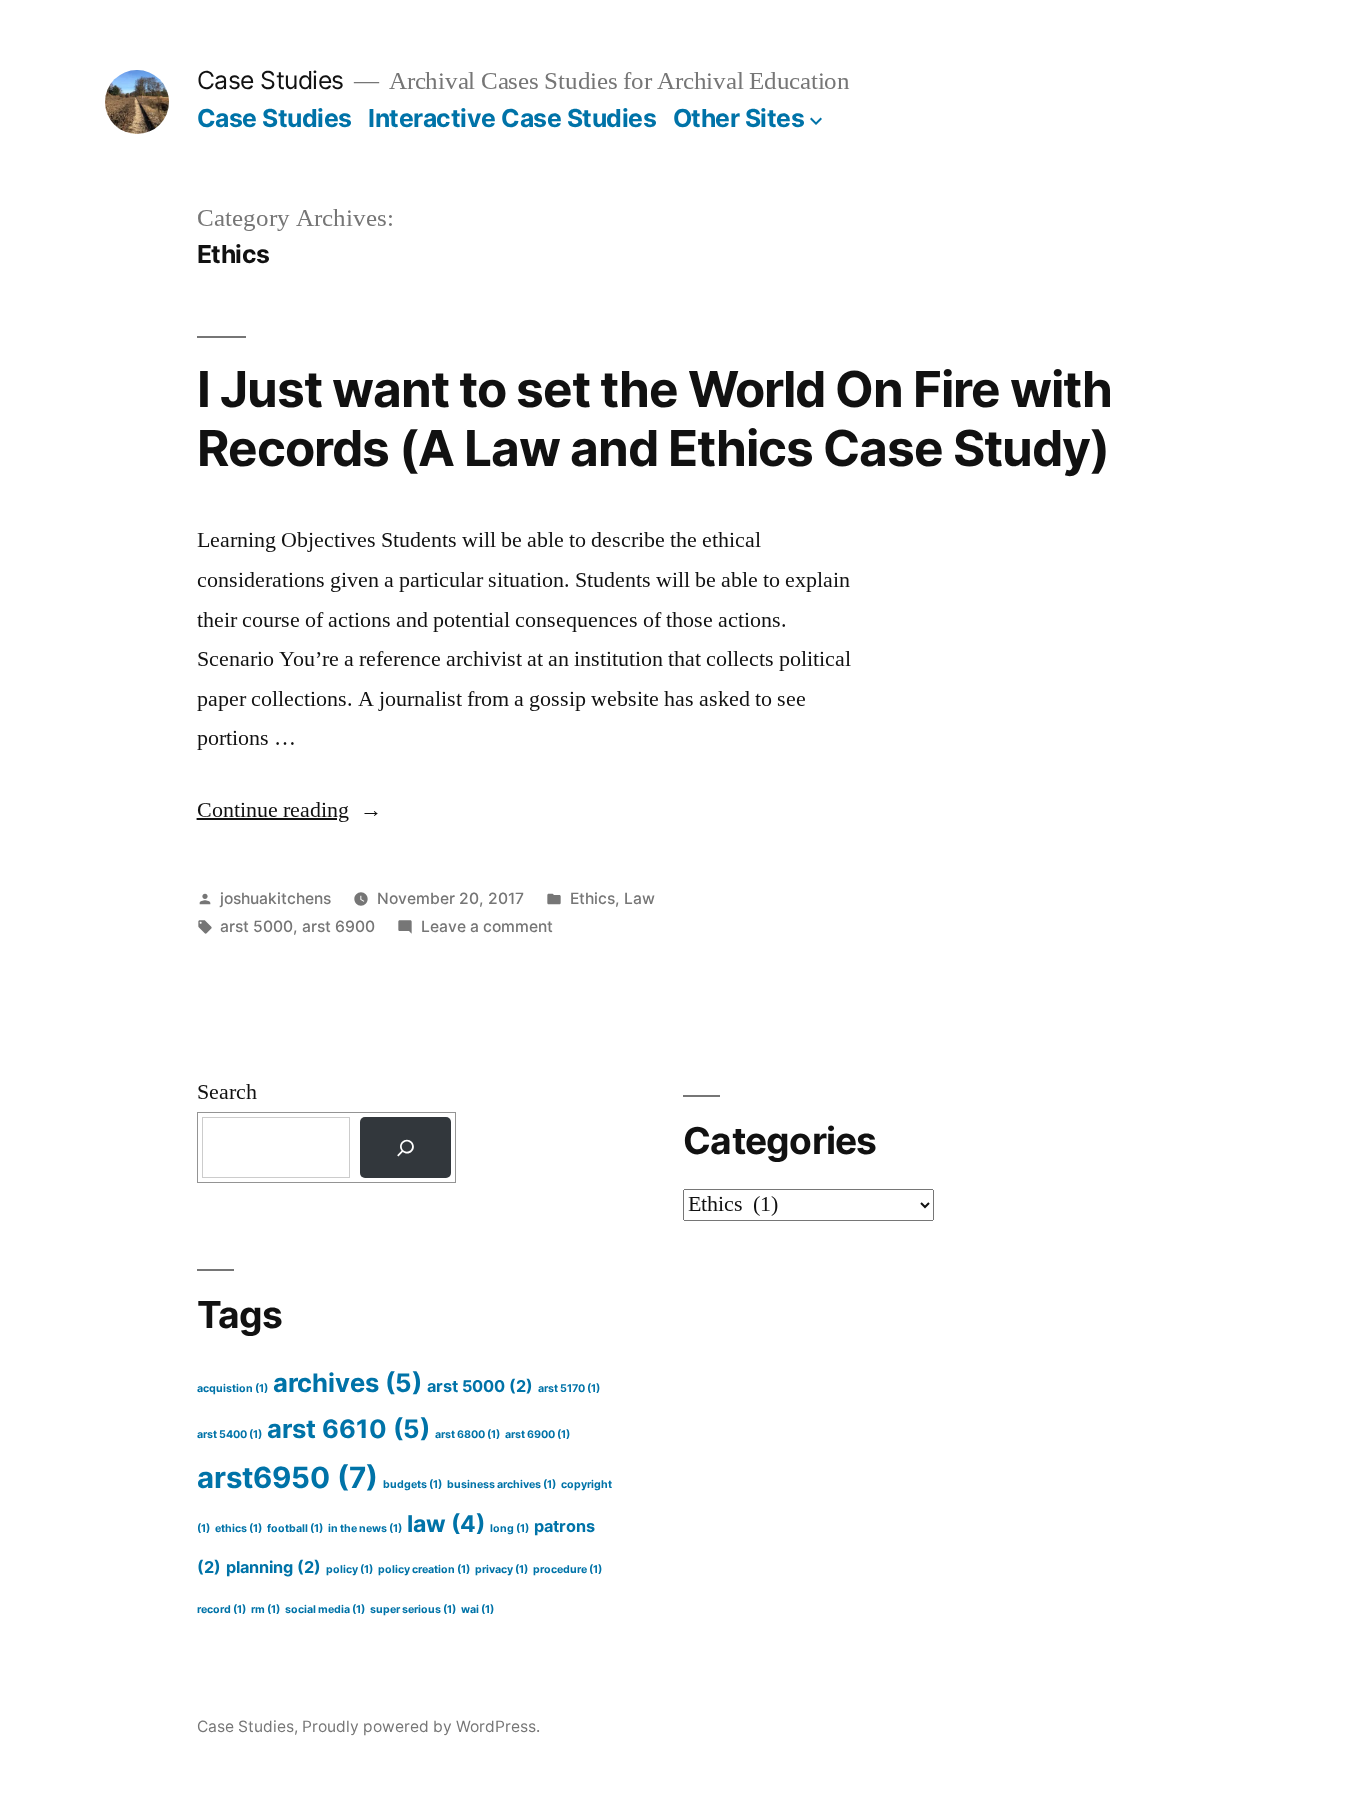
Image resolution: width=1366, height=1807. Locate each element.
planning (273, 1567)
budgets (412, 1484)
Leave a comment (487, 926)
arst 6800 (467, 1434)
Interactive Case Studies (512, 118)
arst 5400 (229, 1434)
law (446, 1524)
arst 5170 (569, 1388)
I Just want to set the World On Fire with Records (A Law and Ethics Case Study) (654, 418)
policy (349, 1569)
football (295, 1528)
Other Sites (739, 118)
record (221, 1609)
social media (325, 1609)
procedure (567, 1569)
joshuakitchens (275, 898)
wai (477, 1609)
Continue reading (289, 810)
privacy (501, 1569)
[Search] (405, 1147)
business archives (501, 1484)
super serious (413, 1609)
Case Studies (270, 80)
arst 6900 (338, 926)
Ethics (592, 898)
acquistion (232, 1388)
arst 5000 (256, 926)
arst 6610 (348, 1428)
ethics (238, 1528)
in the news (365, 1528)
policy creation (424, 1569)
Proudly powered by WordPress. (421, 1726)
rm (265, 1609)
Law (639, 898)
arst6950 (287, 1477)
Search (227, 1092)
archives (347, 1382)
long (509, 1528)
